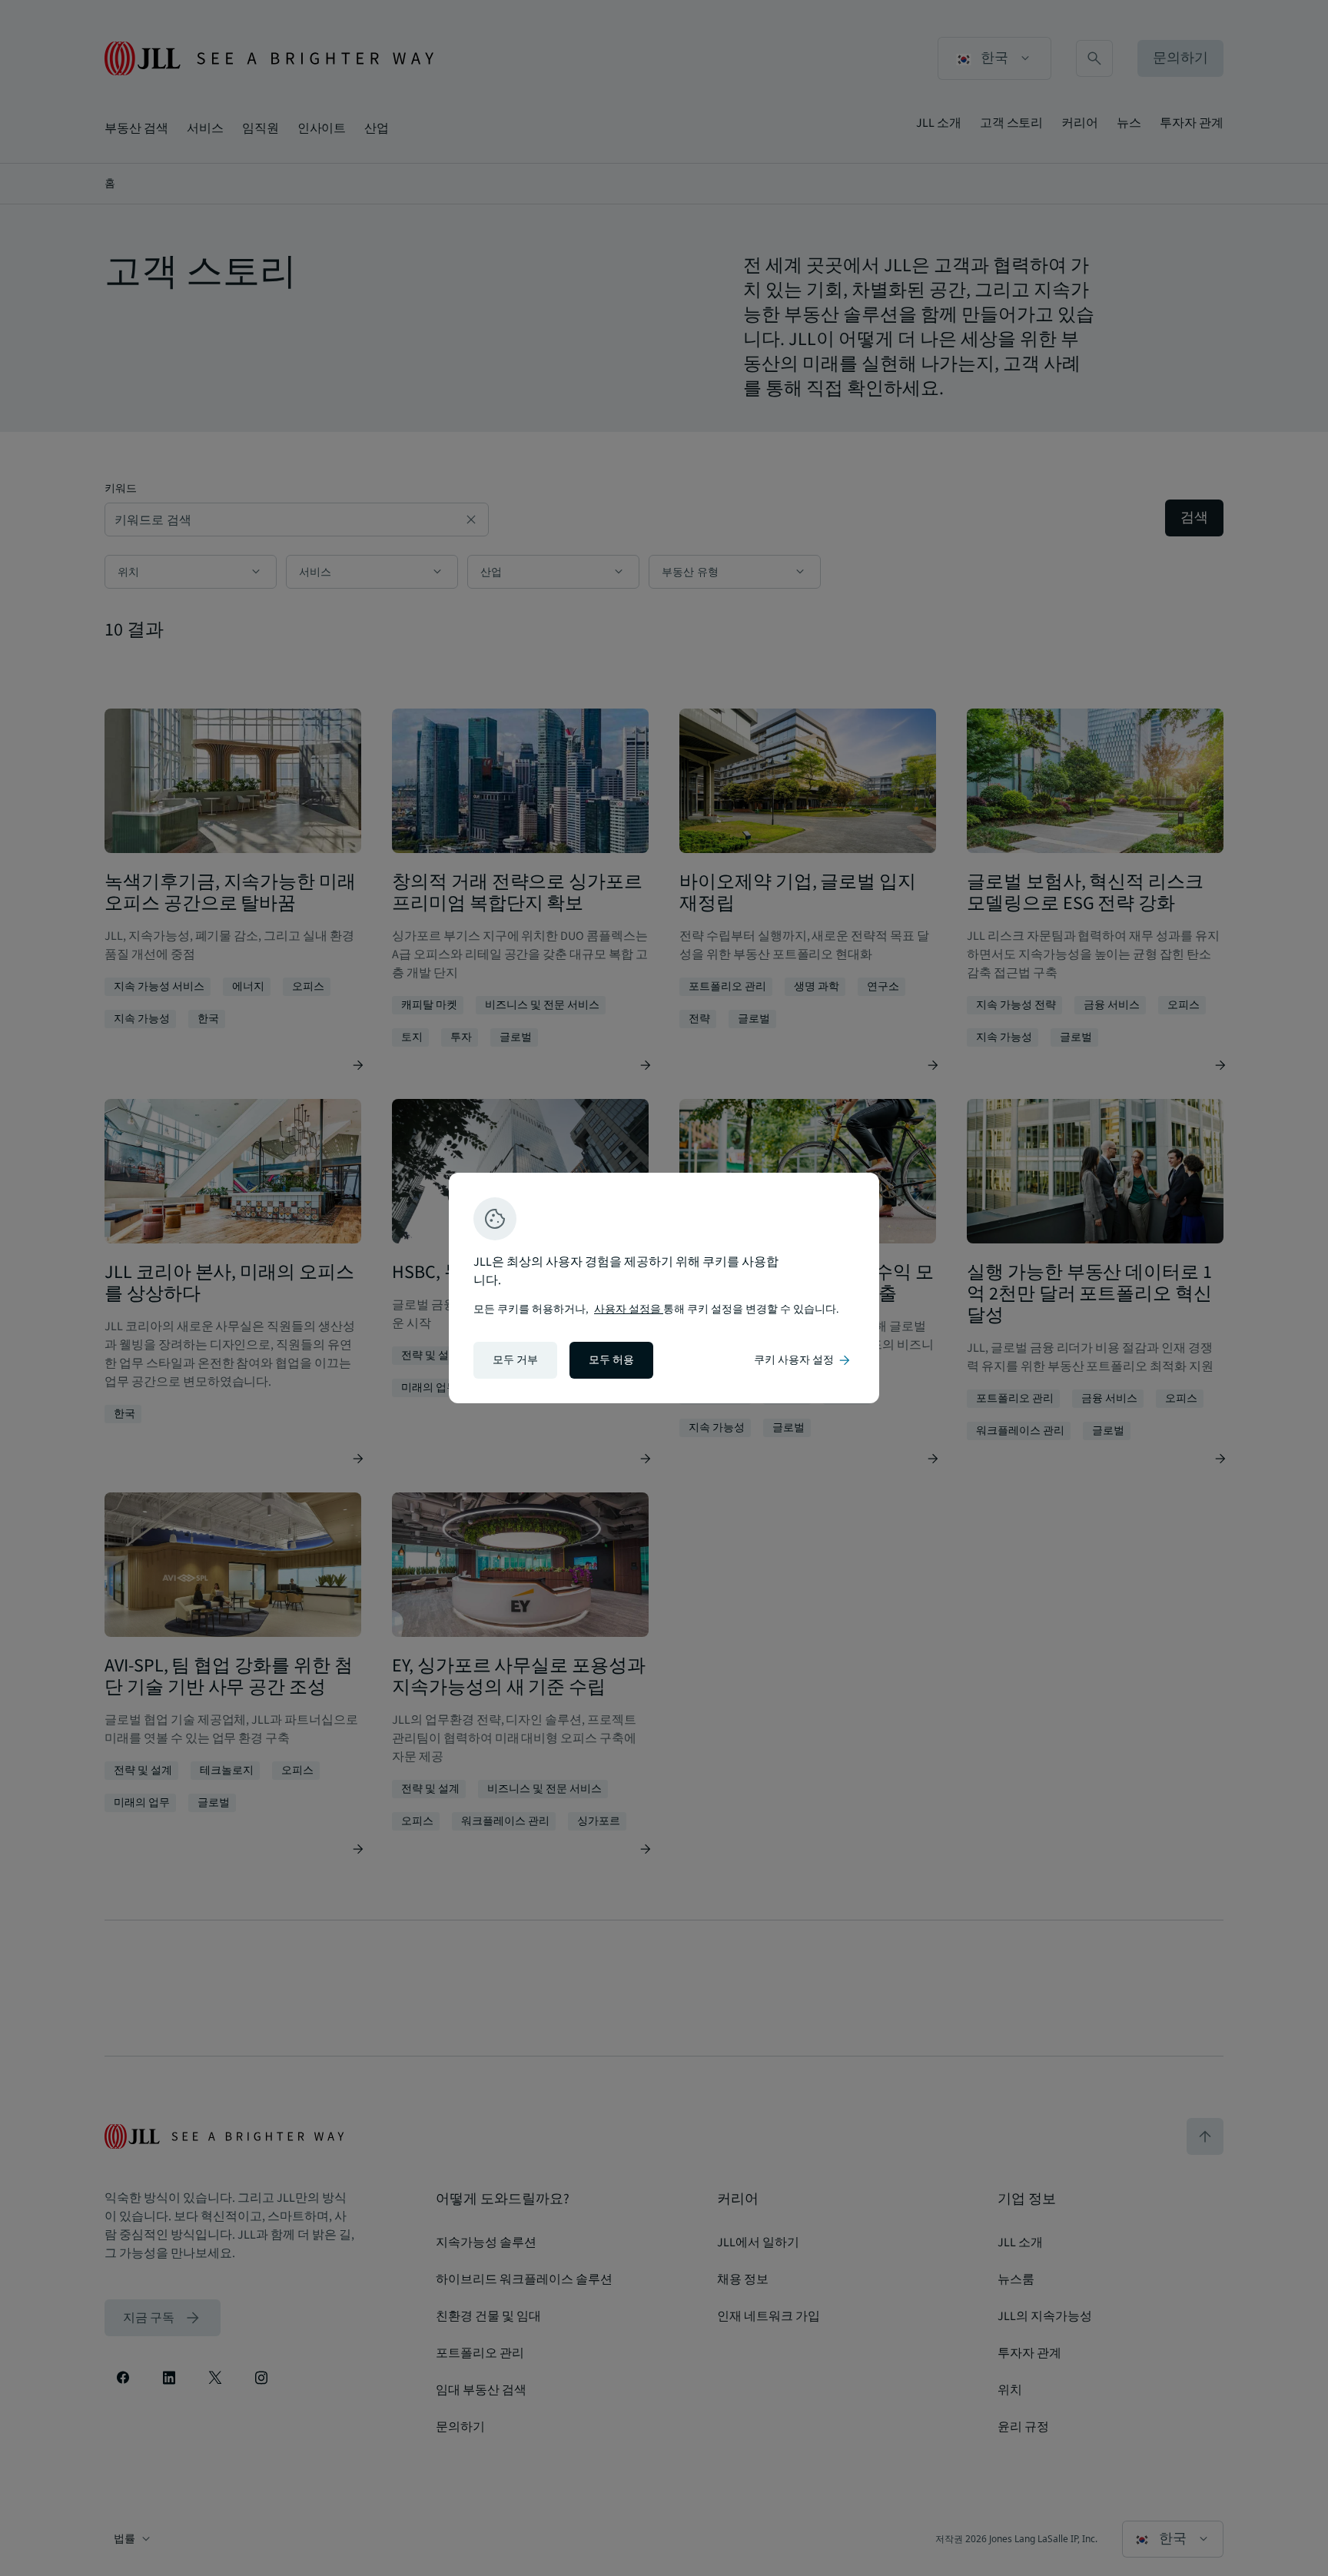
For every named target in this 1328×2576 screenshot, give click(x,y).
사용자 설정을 (629, 1310)
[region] (664, 1288)
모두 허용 (611, 1360)
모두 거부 (515, 1360)
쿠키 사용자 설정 (803, 1360)
